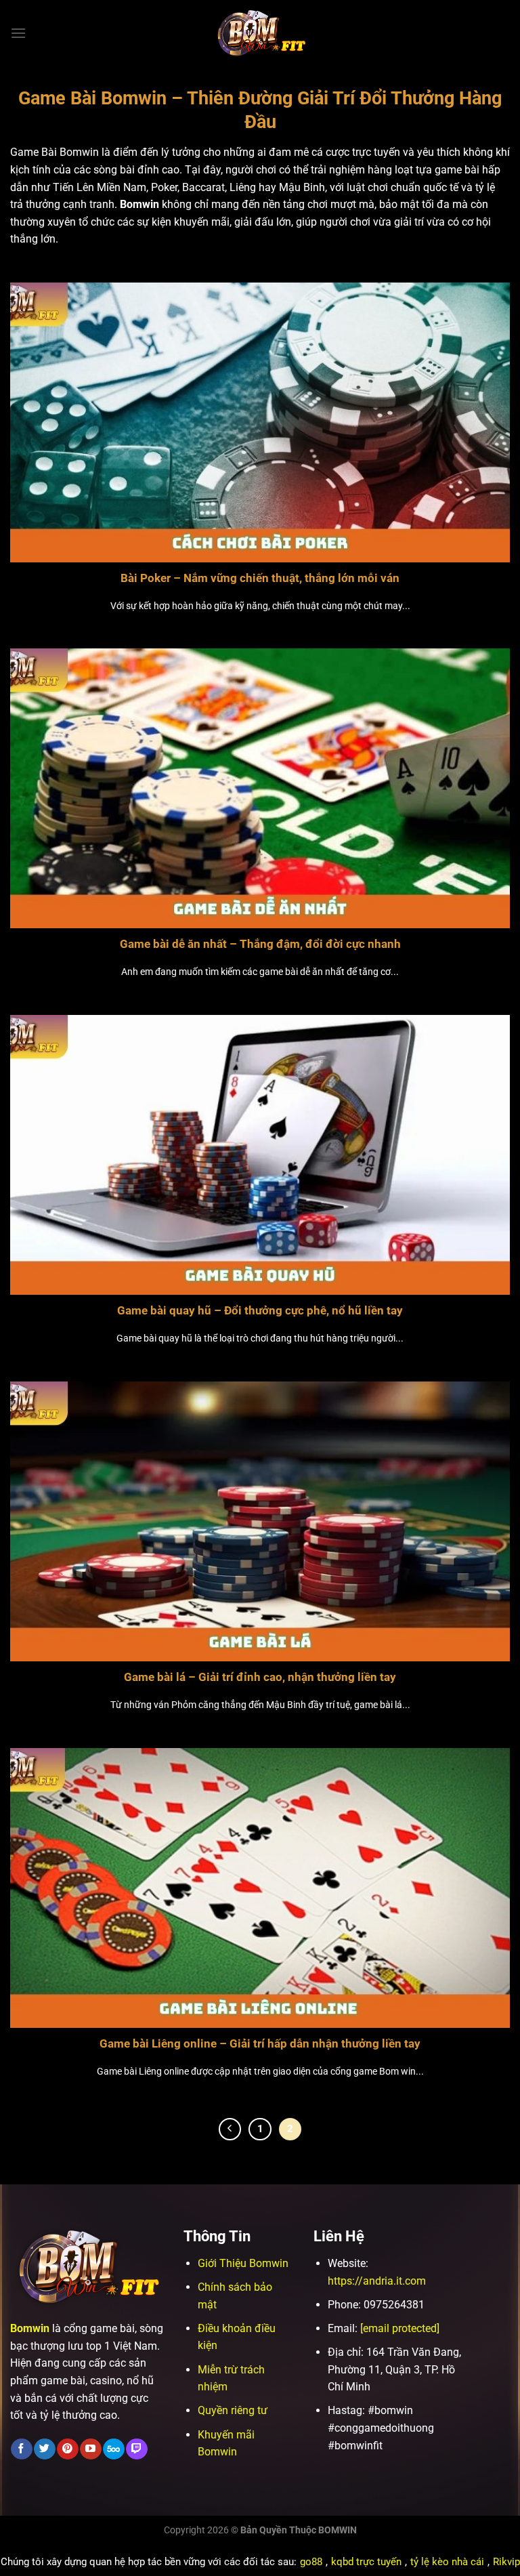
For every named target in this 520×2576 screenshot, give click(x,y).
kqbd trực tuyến (366, 2562)
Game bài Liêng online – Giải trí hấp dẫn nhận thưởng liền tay (260, 2044)
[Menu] (18, 33)
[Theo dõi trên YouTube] (90, 2449)
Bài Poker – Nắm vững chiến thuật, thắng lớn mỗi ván (260, 578)
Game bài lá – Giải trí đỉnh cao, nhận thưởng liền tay (260, 1677)
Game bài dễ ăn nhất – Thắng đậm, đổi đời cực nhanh (260, 944)
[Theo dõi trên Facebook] (21, 2449)
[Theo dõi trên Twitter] (44, 2449)
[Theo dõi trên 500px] (113, 2449)
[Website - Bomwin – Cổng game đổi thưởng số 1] (260, 33)
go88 (311, 2562)
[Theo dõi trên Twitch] (136, 2449)
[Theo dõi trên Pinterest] (67, 2449)
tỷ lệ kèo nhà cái (447, 2562)
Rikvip (506, 2562)
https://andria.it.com (377, 2281)
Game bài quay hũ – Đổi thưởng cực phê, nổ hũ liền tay (260, 1311)
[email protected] (400, 2328)
